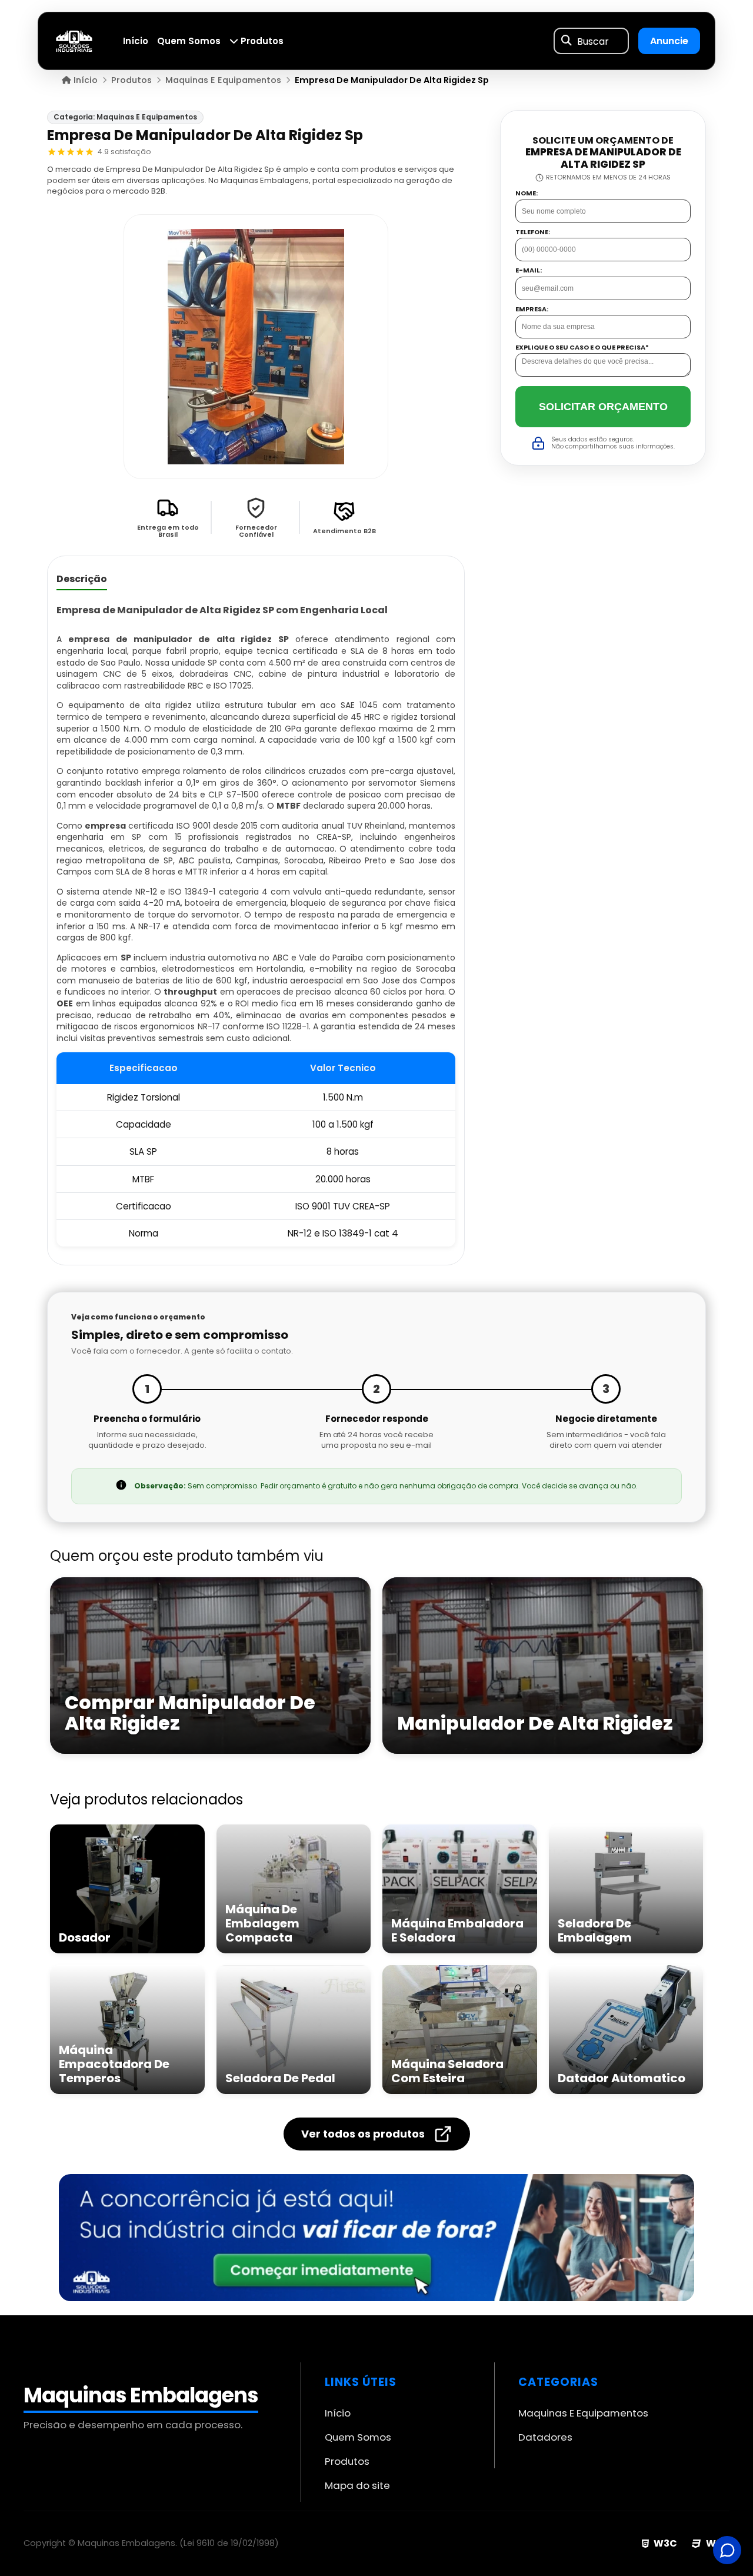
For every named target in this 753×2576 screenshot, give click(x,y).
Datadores (545, 2437)
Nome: (527, 193)
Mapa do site (357, 2485)
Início (136, 41)
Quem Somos (189, 41)
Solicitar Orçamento (603, 407)
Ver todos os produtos (363, 2134)
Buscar (593, 41)
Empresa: (532, 309)
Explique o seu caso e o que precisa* (582, 348)
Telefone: (533, 232)
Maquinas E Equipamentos (583, 2413)
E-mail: (529, 270)
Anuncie (669, 41)
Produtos (261, 41)
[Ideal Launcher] (376, 2238)
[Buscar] (567, 41)
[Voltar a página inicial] (74, 40)
